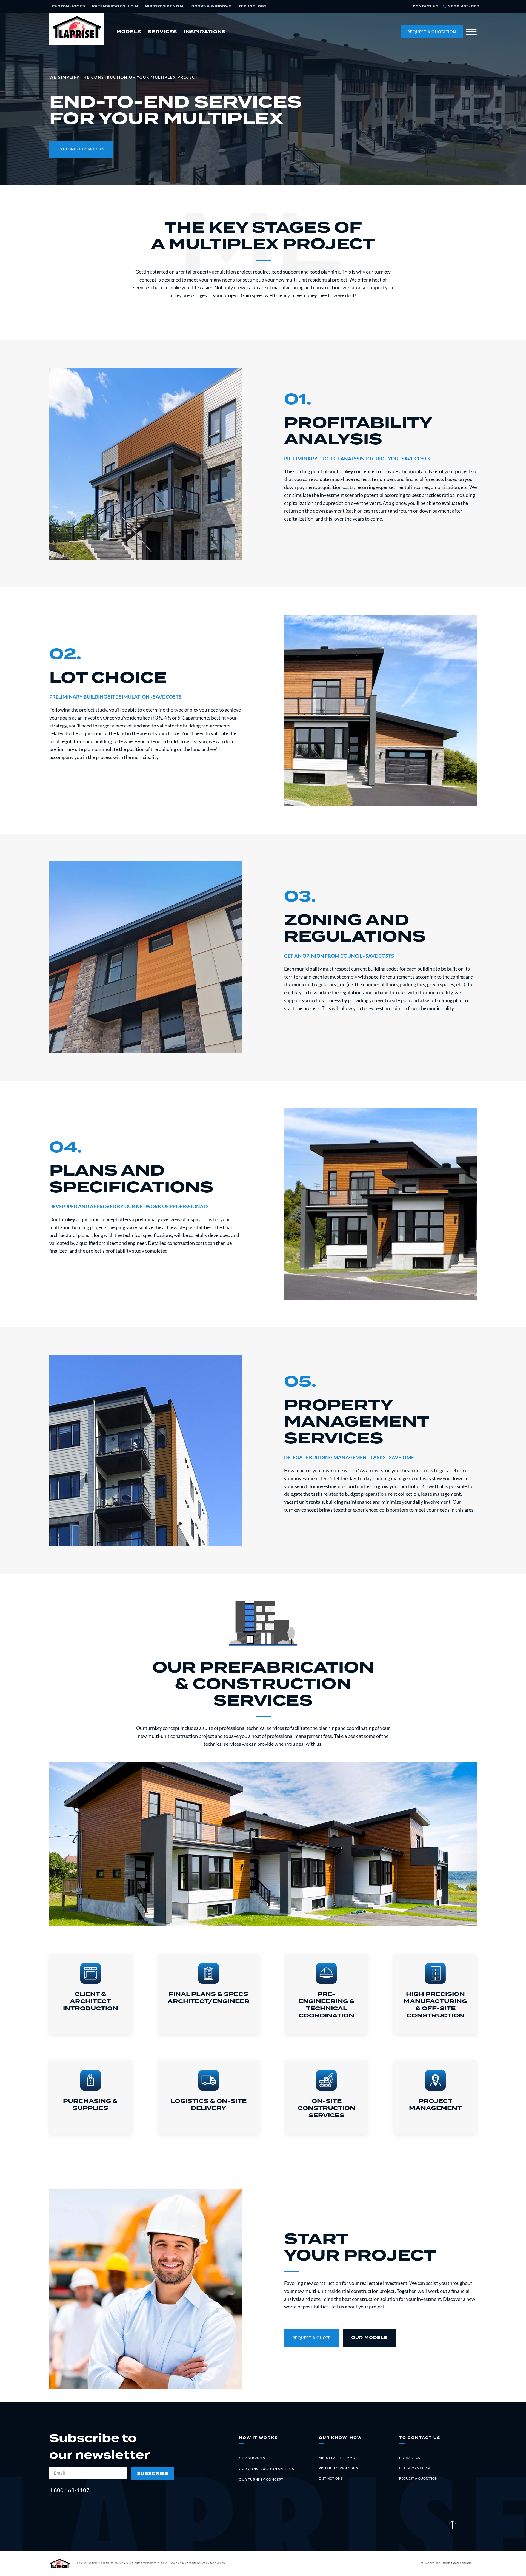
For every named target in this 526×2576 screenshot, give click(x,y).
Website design (196, 2563)
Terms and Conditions (457, 2563)
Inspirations (205, 32)
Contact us (410, 2458)
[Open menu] (471, 32)
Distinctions (331, 2478)
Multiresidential (165, 6)
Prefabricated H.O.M (115, 6)
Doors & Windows (212, 6)
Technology (253, 6)
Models (129, 32)
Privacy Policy (430, 2563)
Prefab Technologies (338, 2468)
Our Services (252, 2458)
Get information (414, 2468)
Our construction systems (266, 2469)
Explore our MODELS (81, 149)
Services (162, 32)
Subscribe (153, 2474)
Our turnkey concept (261, 2479)
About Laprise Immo (337, 2458)
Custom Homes (69, 6)
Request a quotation (418, 2478)
